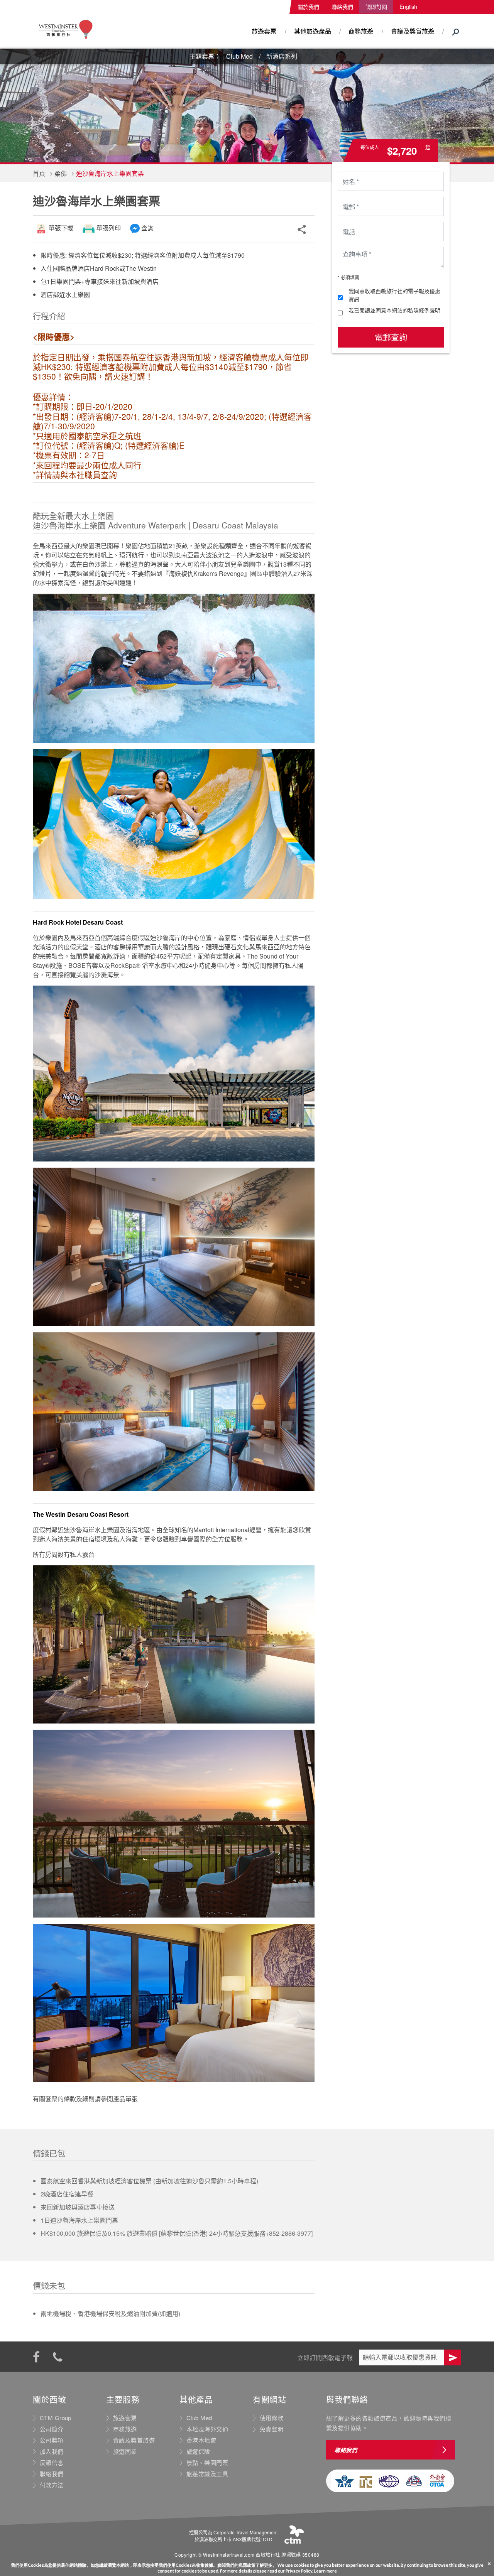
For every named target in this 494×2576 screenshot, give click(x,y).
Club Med (239, 56)
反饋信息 (52, 2463)
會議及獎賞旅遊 (413, 31)
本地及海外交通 (207, 2429)
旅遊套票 (264, 31)
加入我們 (52, 2451)
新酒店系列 (282, 56)
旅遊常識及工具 (207, 2474)
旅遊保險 (198, 2451)
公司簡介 (52, 2429)
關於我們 (308, 7)
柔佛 (61, 173)
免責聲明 (272, 2429)
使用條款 (272, 2418)
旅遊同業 (125, 2451)
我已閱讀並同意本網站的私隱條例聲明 (394, 310)
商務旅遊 (361, 31)
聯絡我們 (342, 7)
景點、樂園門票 (207, 2463)
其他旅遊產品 (313, 31)
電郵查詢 (391, 337)
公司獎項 (52, 2440)
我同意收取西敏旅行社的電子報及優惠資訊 (394, 295)
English (408, 7)
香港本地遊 (201, 2440)
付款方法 (52, 2485)
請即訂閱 (376, 7)
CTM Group (56, 2418)
